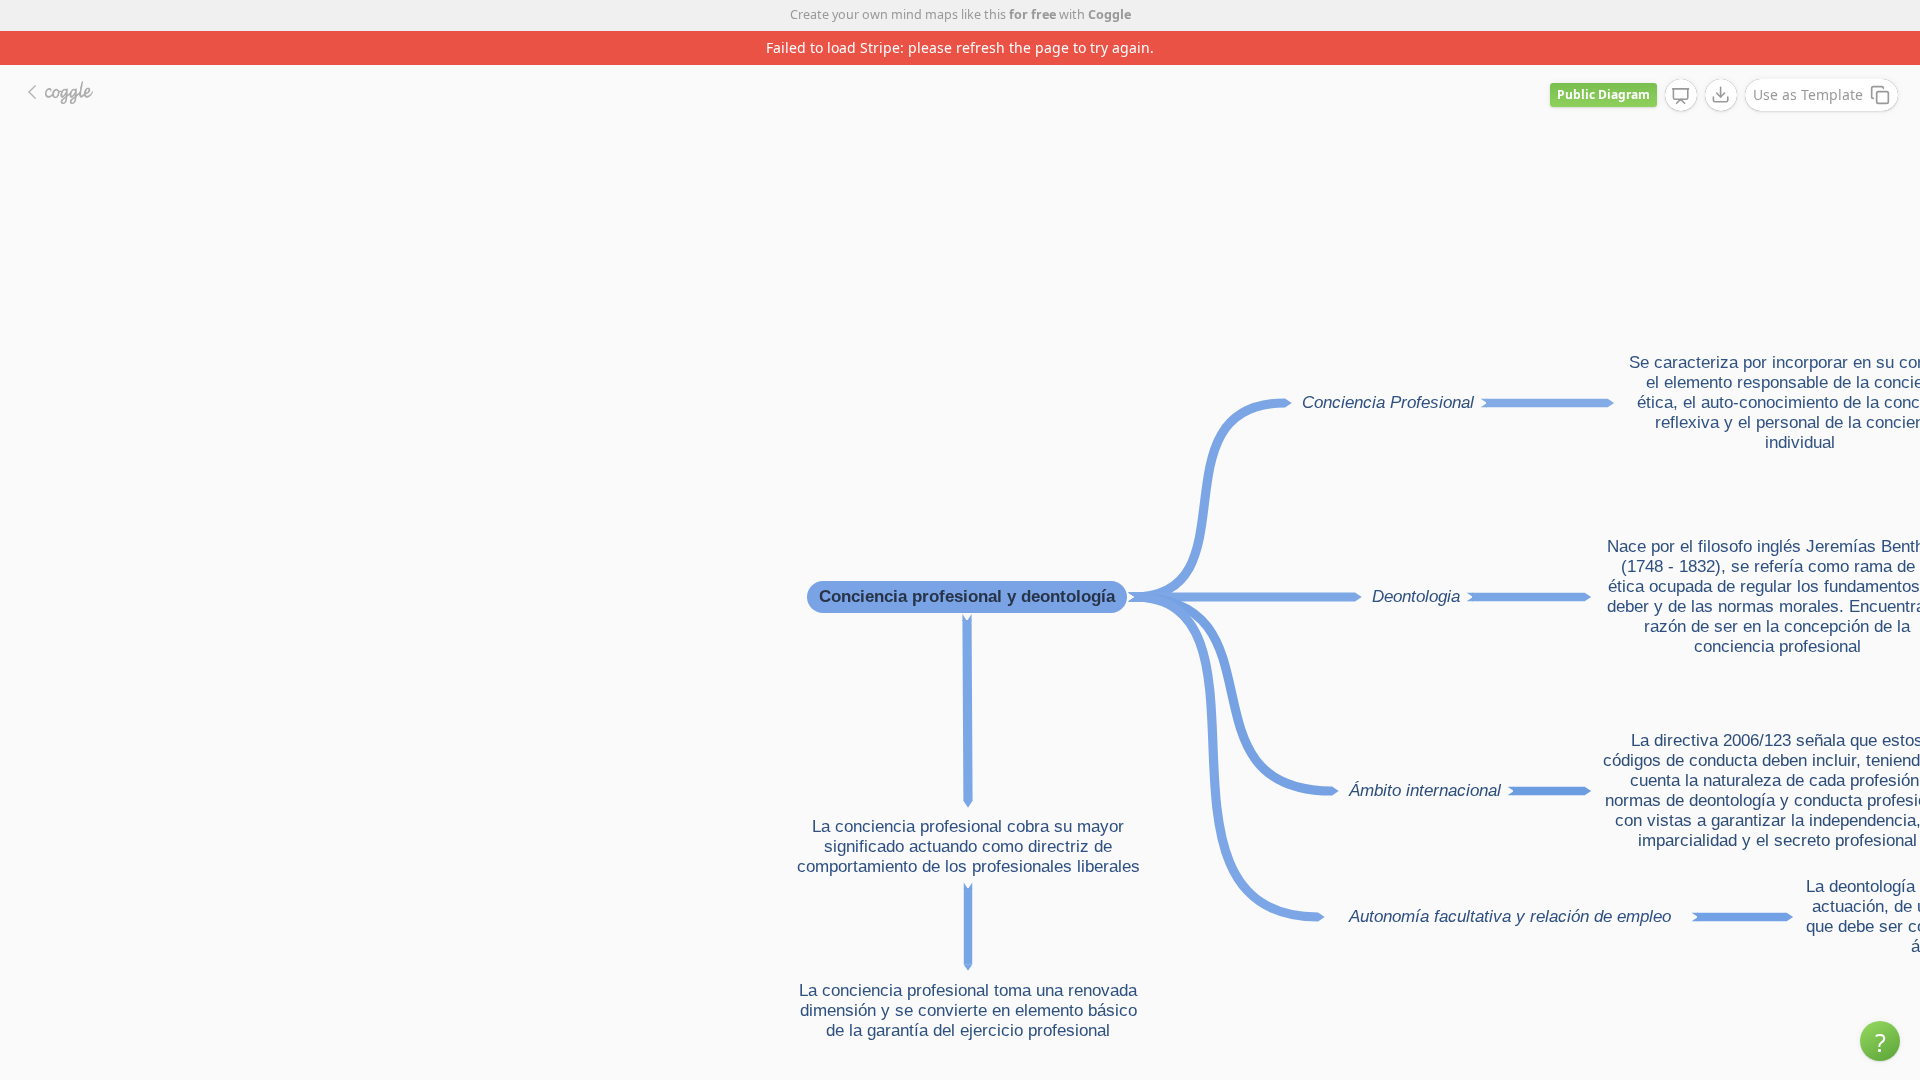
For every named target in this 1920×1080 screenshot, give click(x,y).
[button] (1880, 1041)
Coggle (1109, 14)
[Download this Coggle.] (1721, 95)
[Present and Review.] (1681, 96)
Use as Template (1808, 94)
